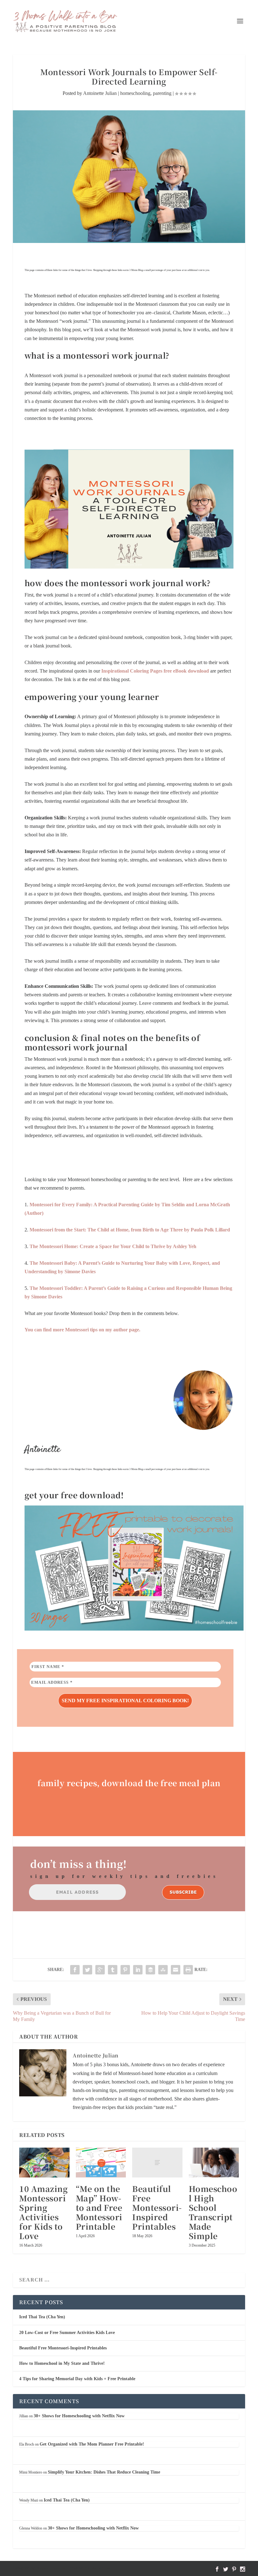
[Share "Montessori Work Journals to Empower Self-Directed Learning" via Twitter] (87, 1970)
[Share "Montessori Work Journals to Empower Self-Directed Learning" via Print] (188, 1970)
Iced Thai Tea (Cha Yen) (42, 2317)
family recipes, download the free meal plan (129, 1783)
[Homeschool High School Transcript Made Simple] (214, 2163)
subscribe (183, 1892)
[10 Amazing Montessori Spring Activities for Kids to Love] (44, 2163)
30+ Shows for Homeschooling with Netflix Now (79, 2416)
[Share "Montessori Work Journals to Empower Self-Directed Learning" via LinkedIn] (138, 1970)
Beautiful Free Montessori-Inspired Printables (157, 2207)
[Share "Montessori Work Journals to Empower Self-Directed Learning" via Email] (176, 1970)
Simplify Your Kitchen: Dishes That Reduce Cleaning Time (104, 2472)
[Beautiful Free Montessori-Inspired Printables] (157, 2163)
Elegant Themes (50, 2568)
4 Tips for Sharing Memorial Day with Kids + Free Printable (77, 2379)
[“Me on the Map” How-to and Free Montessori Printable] (101, 2163)
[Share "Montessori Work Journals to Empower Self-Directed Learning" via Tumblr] (113, 1970)
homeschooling (135, 93)
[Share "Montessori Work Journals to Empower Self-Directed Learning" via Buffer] (150, 1970)
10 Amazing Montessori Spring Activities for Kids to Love (43, 2212)
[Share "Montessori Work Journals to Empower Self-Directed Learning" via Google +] (100, 1970)
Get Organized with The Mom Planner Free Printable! (92, 2444)
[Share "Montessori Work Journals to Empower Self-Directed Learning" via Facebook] (75, 1970)
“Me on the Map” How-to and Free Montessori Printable (99, 2207)
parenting (162, 93)
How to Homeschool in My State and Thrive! (62, 2363)
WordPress (100, 2568)
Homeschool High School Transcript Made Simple (213, 2212)
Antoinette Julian (100, 93)
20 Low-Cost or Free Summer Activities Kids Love (67, 2333)
